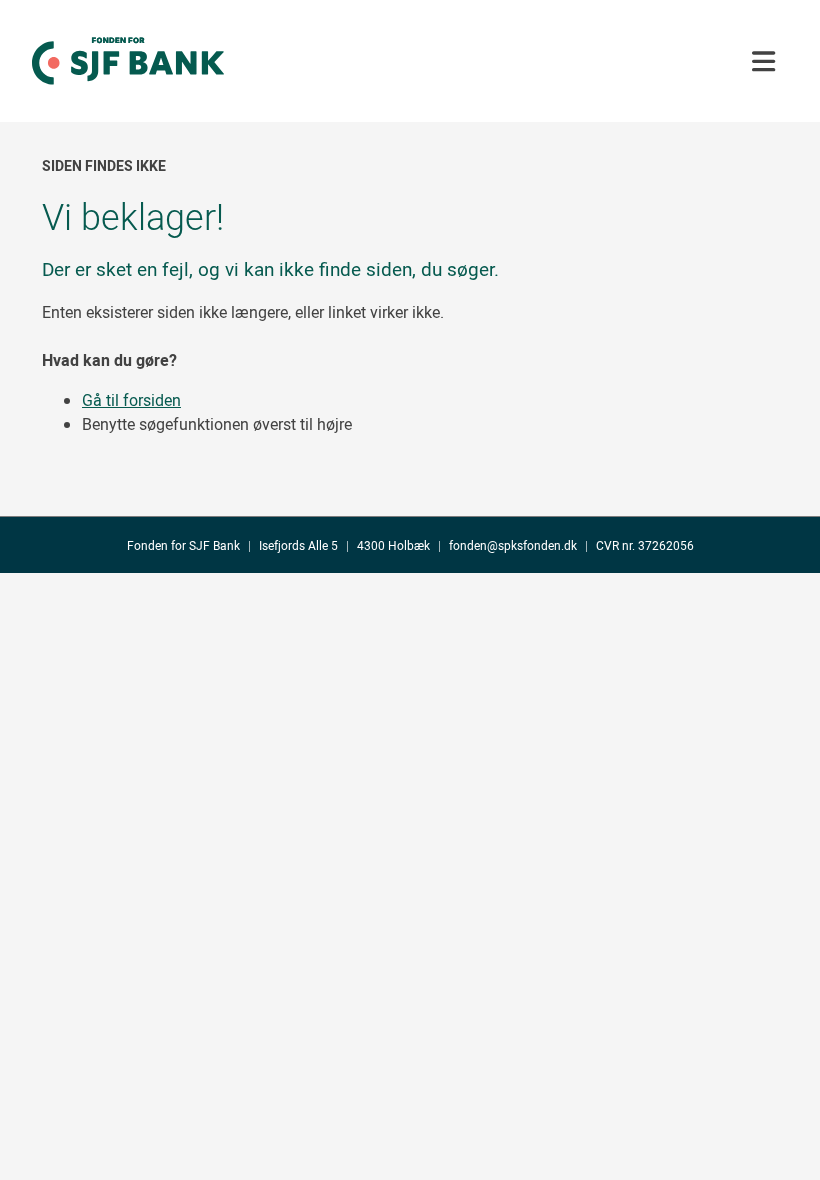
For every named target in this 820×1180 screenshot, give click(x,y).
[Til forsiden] (128, 101)
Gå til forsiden (131, 400)
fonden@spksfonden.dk (513, 545)
